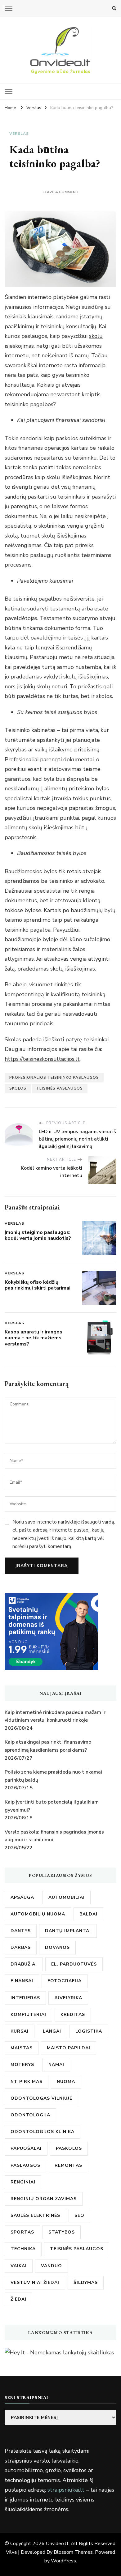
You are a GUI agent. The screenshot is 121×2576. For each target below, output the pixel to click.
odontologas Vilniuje (41, 2098)
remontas (68, 2165)
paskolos (69, 2148)
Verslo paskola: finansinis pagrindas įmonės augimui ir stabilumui (54, 1836)
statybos (62, 2232)
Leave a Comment (60, 192)
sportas (22, 2232)
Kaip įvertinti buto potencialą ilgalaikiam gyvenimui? (52, 1806)
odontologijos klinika (43, 2132)
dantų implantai (68, 1931)
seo (79, 2215)
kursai (20, 2031)
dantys (21, 1931)
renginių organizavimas (44, 2199)
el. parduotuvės (74, 1964)
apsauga (22, 1897)
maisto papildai (69, 2048)
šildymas (86, 2283)
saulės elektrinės (35, 2215)
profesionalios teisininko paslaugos (54, 1078)
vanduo (52, 2266)
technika (23, 2249)
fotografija (65, 1981)
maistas (22, 2048)
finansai (22, 1981)
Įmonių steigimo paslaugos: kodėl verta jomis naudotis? (38, 1235)
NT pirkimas (27, 2082)
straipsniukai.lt (66, 2490)
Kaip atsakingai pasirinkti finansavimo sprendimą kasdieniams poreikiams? (48, 1746)
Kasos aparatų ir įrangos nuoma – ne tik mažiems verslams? (34, 1338)
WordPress (63, 2561)
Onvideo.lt (57, 2544)
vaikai (19, 2266)
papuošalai (26, 2148)
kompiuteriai (28, 2015)
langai (52, 2031)
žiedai (18, 2299)
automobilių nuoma (38, 1914)
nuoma (66, 2082)
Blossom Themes (73, 2552)
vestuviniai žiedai (35, 2283)
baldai (88, 1914)
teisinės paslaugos (60, 1088)
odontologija (30, 2115)
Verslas (19, 134)
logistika (89, 2031)
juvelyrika (68, 1998)
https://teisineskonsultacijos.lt (42, 1059)
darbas (21, 1947)
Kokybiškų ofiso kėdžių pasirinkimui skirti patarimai (38, 1285)
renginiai (23, 2182)
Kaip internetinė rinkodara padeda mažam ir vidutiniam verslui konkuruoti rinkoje (55, 1716)
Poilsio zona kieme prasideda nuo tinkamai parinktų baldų (53, 1776)
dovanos (57, 1947)
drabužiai (24, 1964)
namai (56, 2065)
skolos (18, 1088)
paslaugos (25, 2165)
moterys (22, 2065)
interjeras (25, 1998)
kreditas (73, 2015)
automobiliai (67, 1897)
